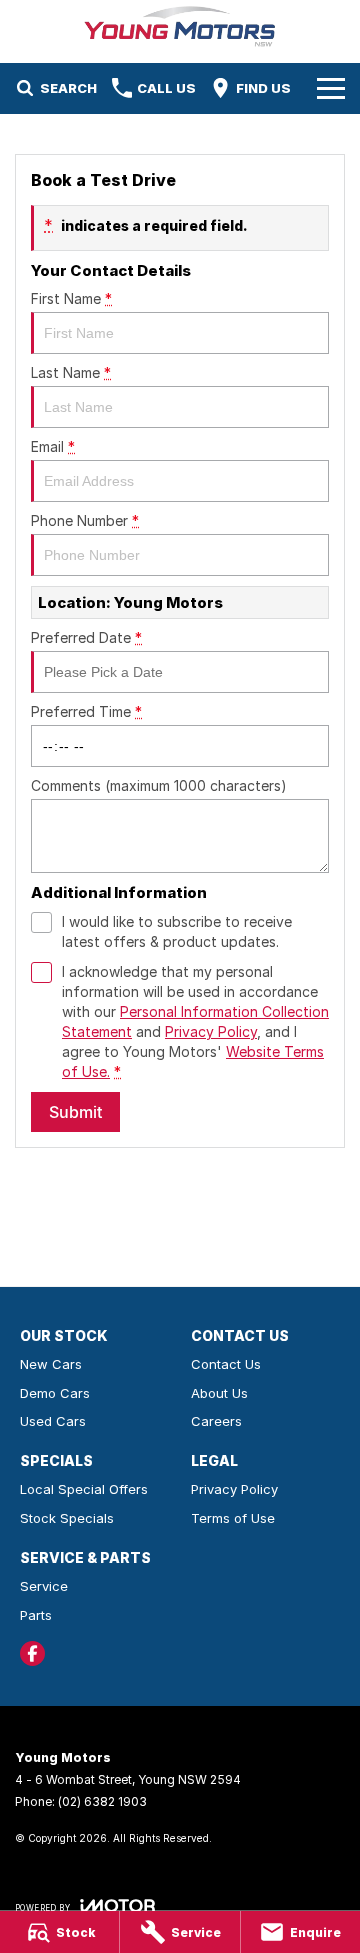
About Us (219, 1393)
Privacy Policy (211, 1031)
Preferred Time (86, 711)
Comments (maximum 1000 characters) (159, 785)
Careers (216, 1421)
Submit (75, 1112)
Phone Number (85, 520)
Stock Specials (67, 1518)
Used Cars (53, 1421)
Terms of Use (233, 1518)
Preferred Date (86, 637)
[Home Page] (180, 26)
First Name (71, 298)
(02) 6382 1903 (102, 1801)
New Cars (51, 1364)
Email (53, 446)
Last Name (71, 372)
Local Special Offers (84, 1489)
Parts (36, 1615)
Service (44, 1586)
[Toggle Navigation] (331, 88)
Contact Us (226, 1364)
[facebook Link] (32, 1653)
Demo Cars (55, 1393)
